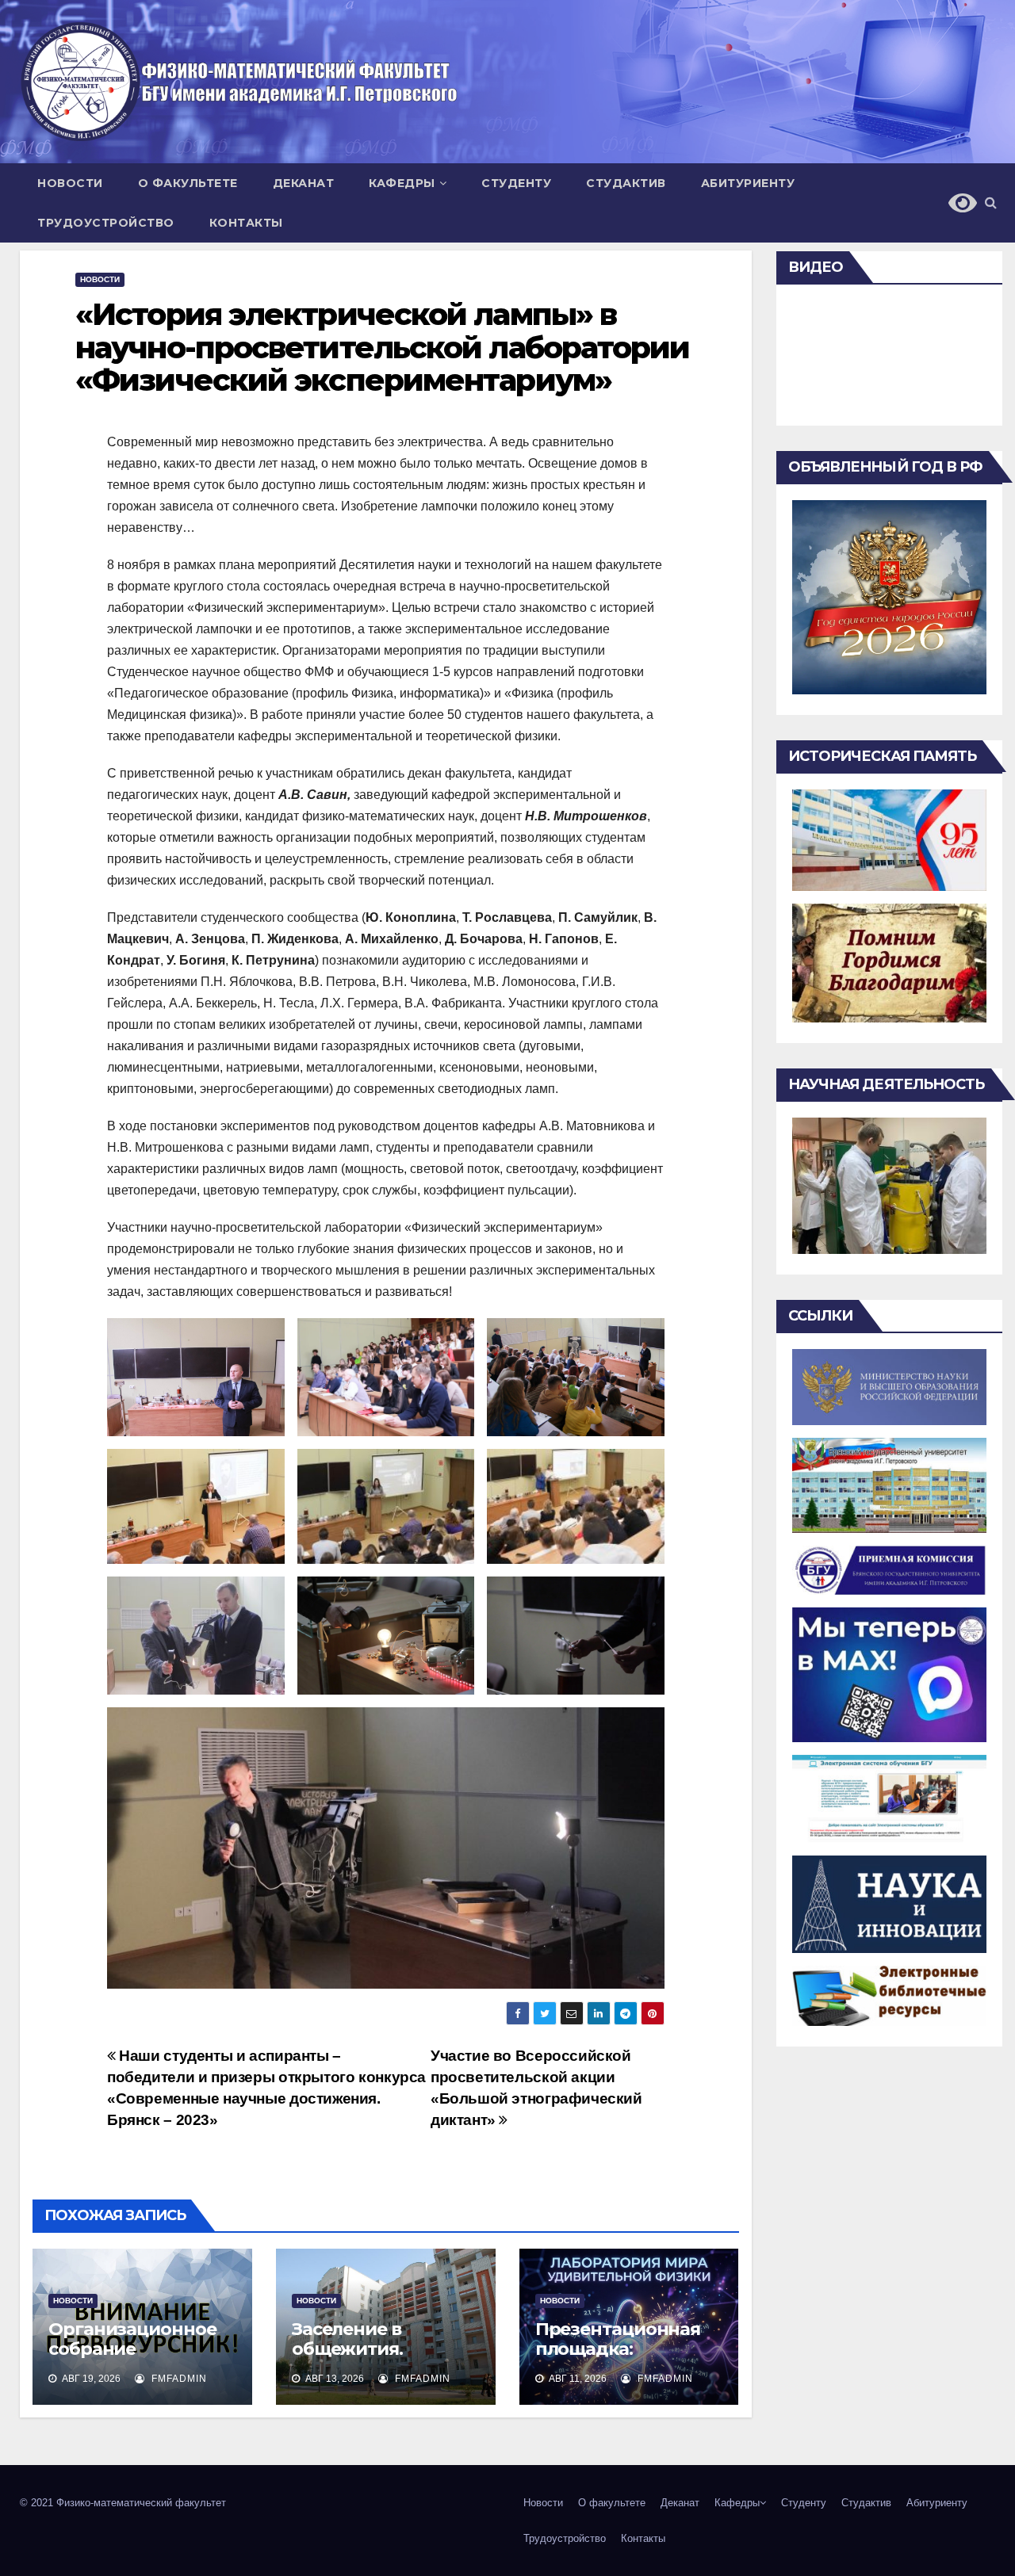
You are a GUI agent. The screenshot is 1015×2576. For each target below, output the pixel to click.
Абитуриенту (748, 183)
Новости (70, 183)
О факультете (188, 183)
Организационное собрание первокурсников (132, 2349)
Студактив (626, 183)
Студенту (516, 183)
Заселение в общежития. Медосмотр (347, 2349)
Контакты (246, 223)
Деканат (304, 183)
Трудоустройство (106, 223)
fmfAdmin (178, 2379)
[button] (991, 203)
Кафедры (402, 183)
